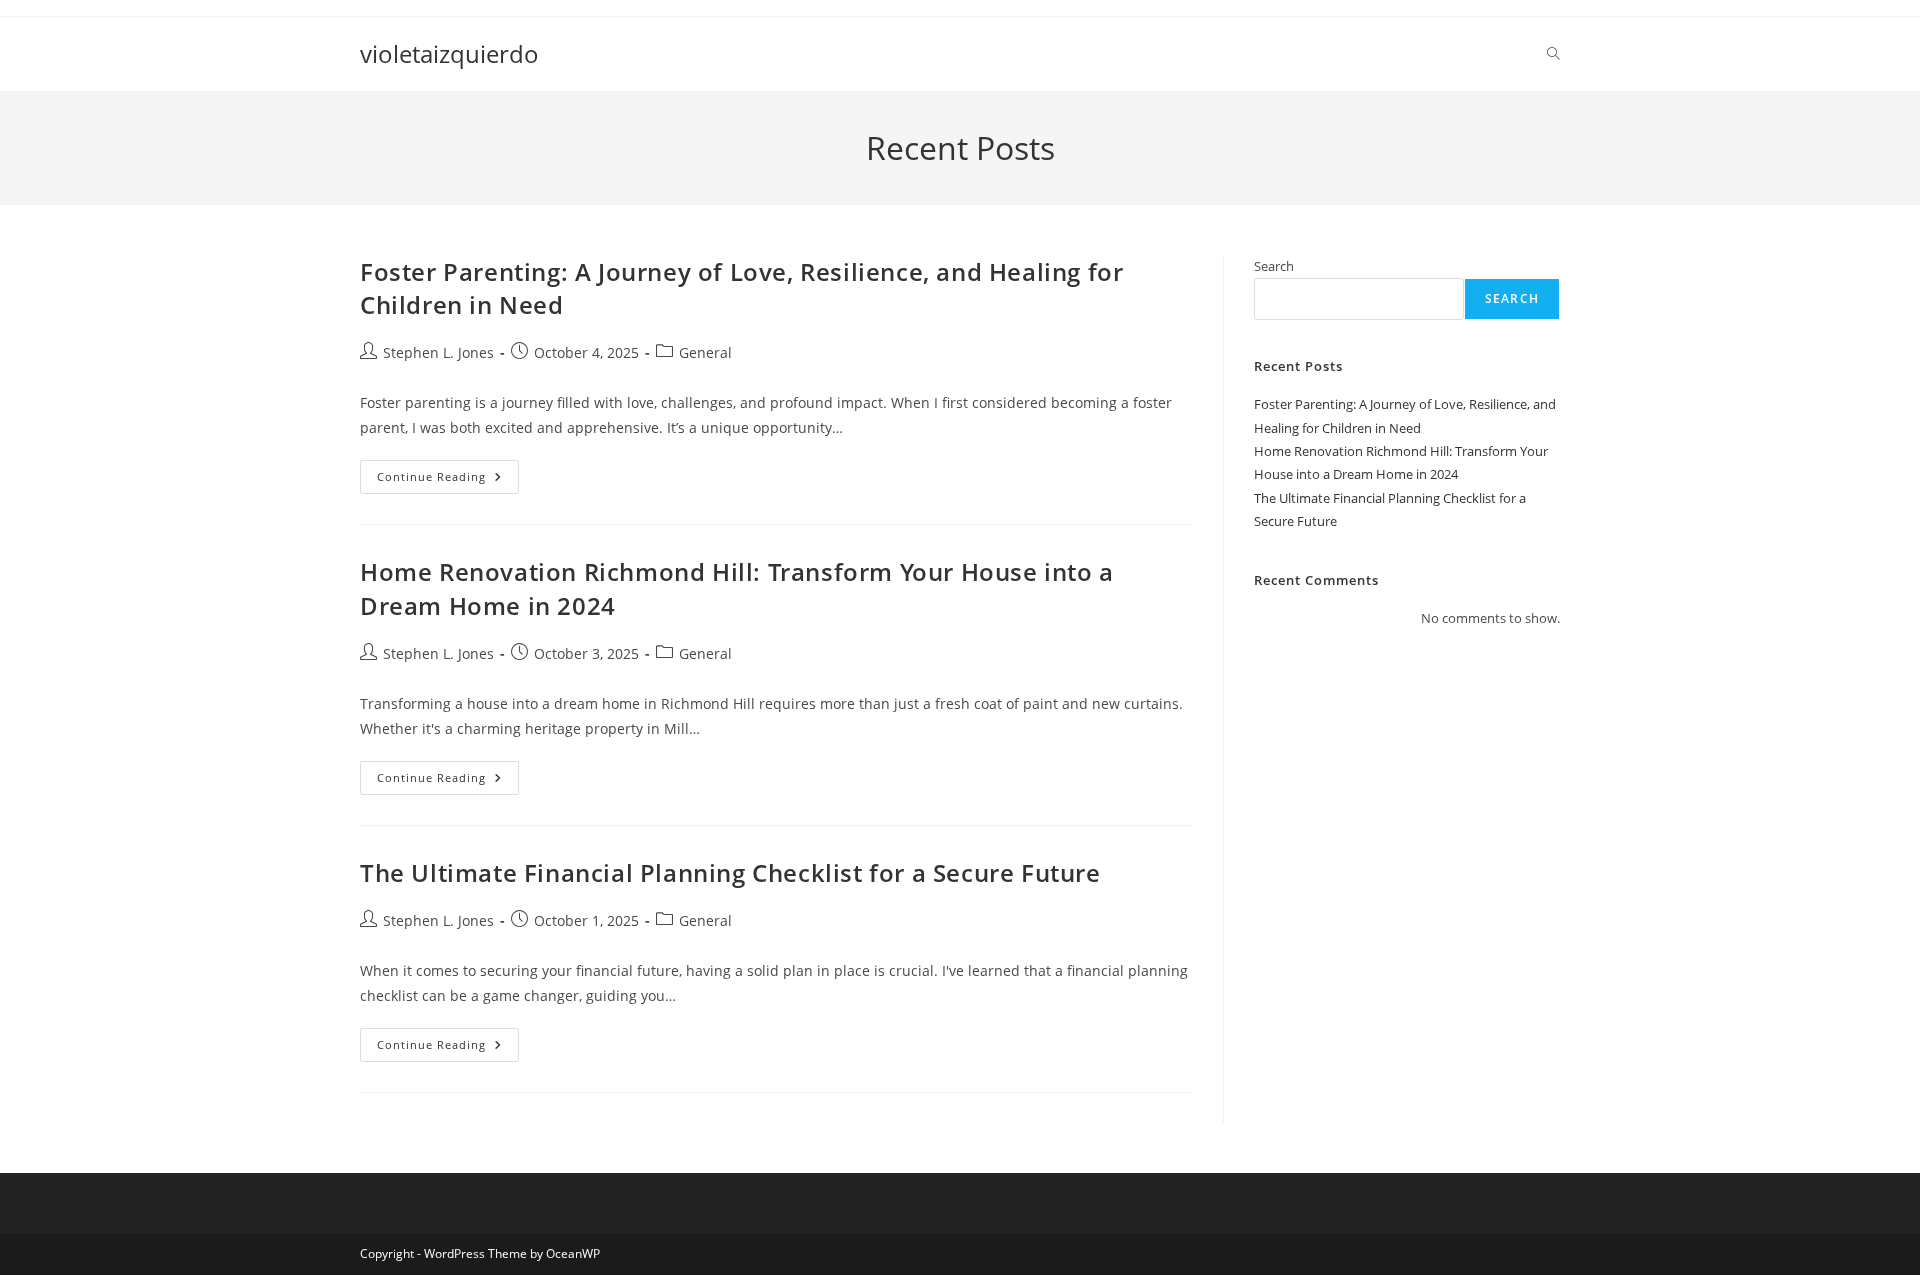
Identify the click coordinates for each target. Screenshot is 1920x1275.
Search (1274, 266)
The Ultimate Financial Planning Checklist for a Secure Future (730, 872)
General (705, 352)
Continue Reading (448, 480)
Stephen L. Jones (438, 352)
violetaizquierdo (449, 53)
